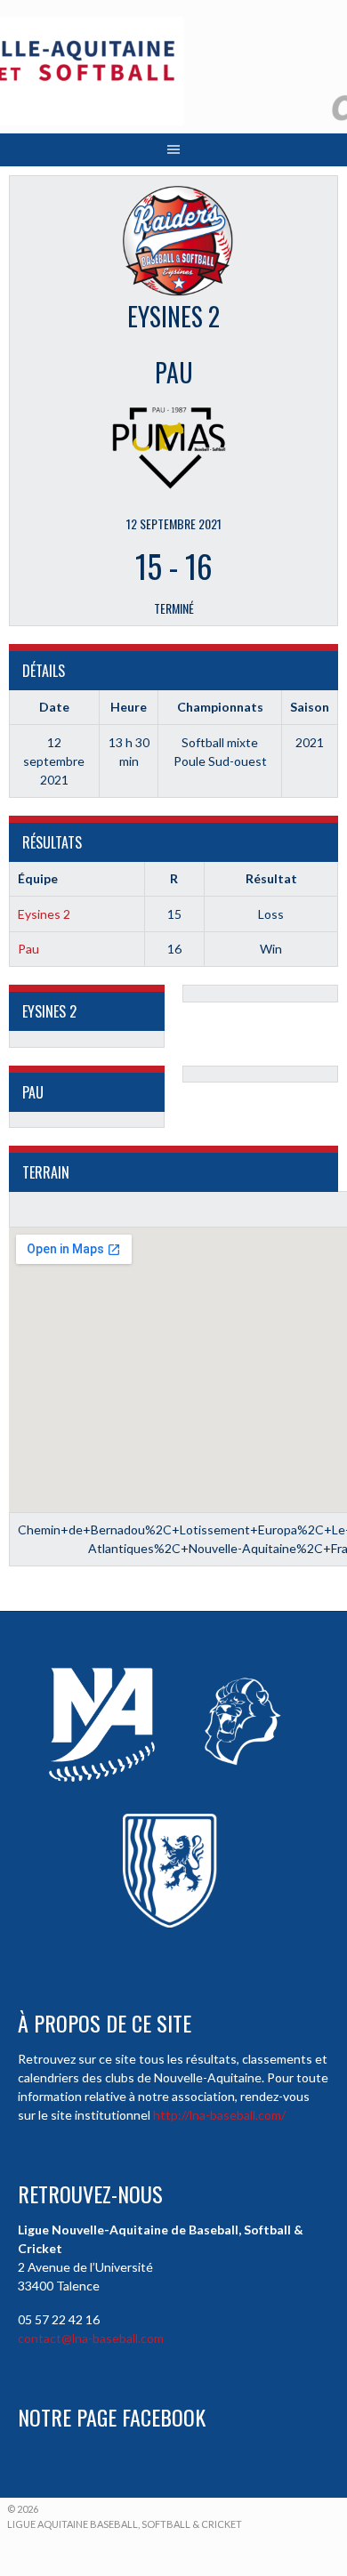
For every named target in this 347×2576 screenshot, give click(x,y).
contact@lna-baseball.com (91, 2338)
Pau (28, 949)
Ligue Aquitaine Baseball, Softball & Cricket (125, 2524)
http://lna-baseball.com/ (219, 2115)
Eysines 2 (44, 914)
